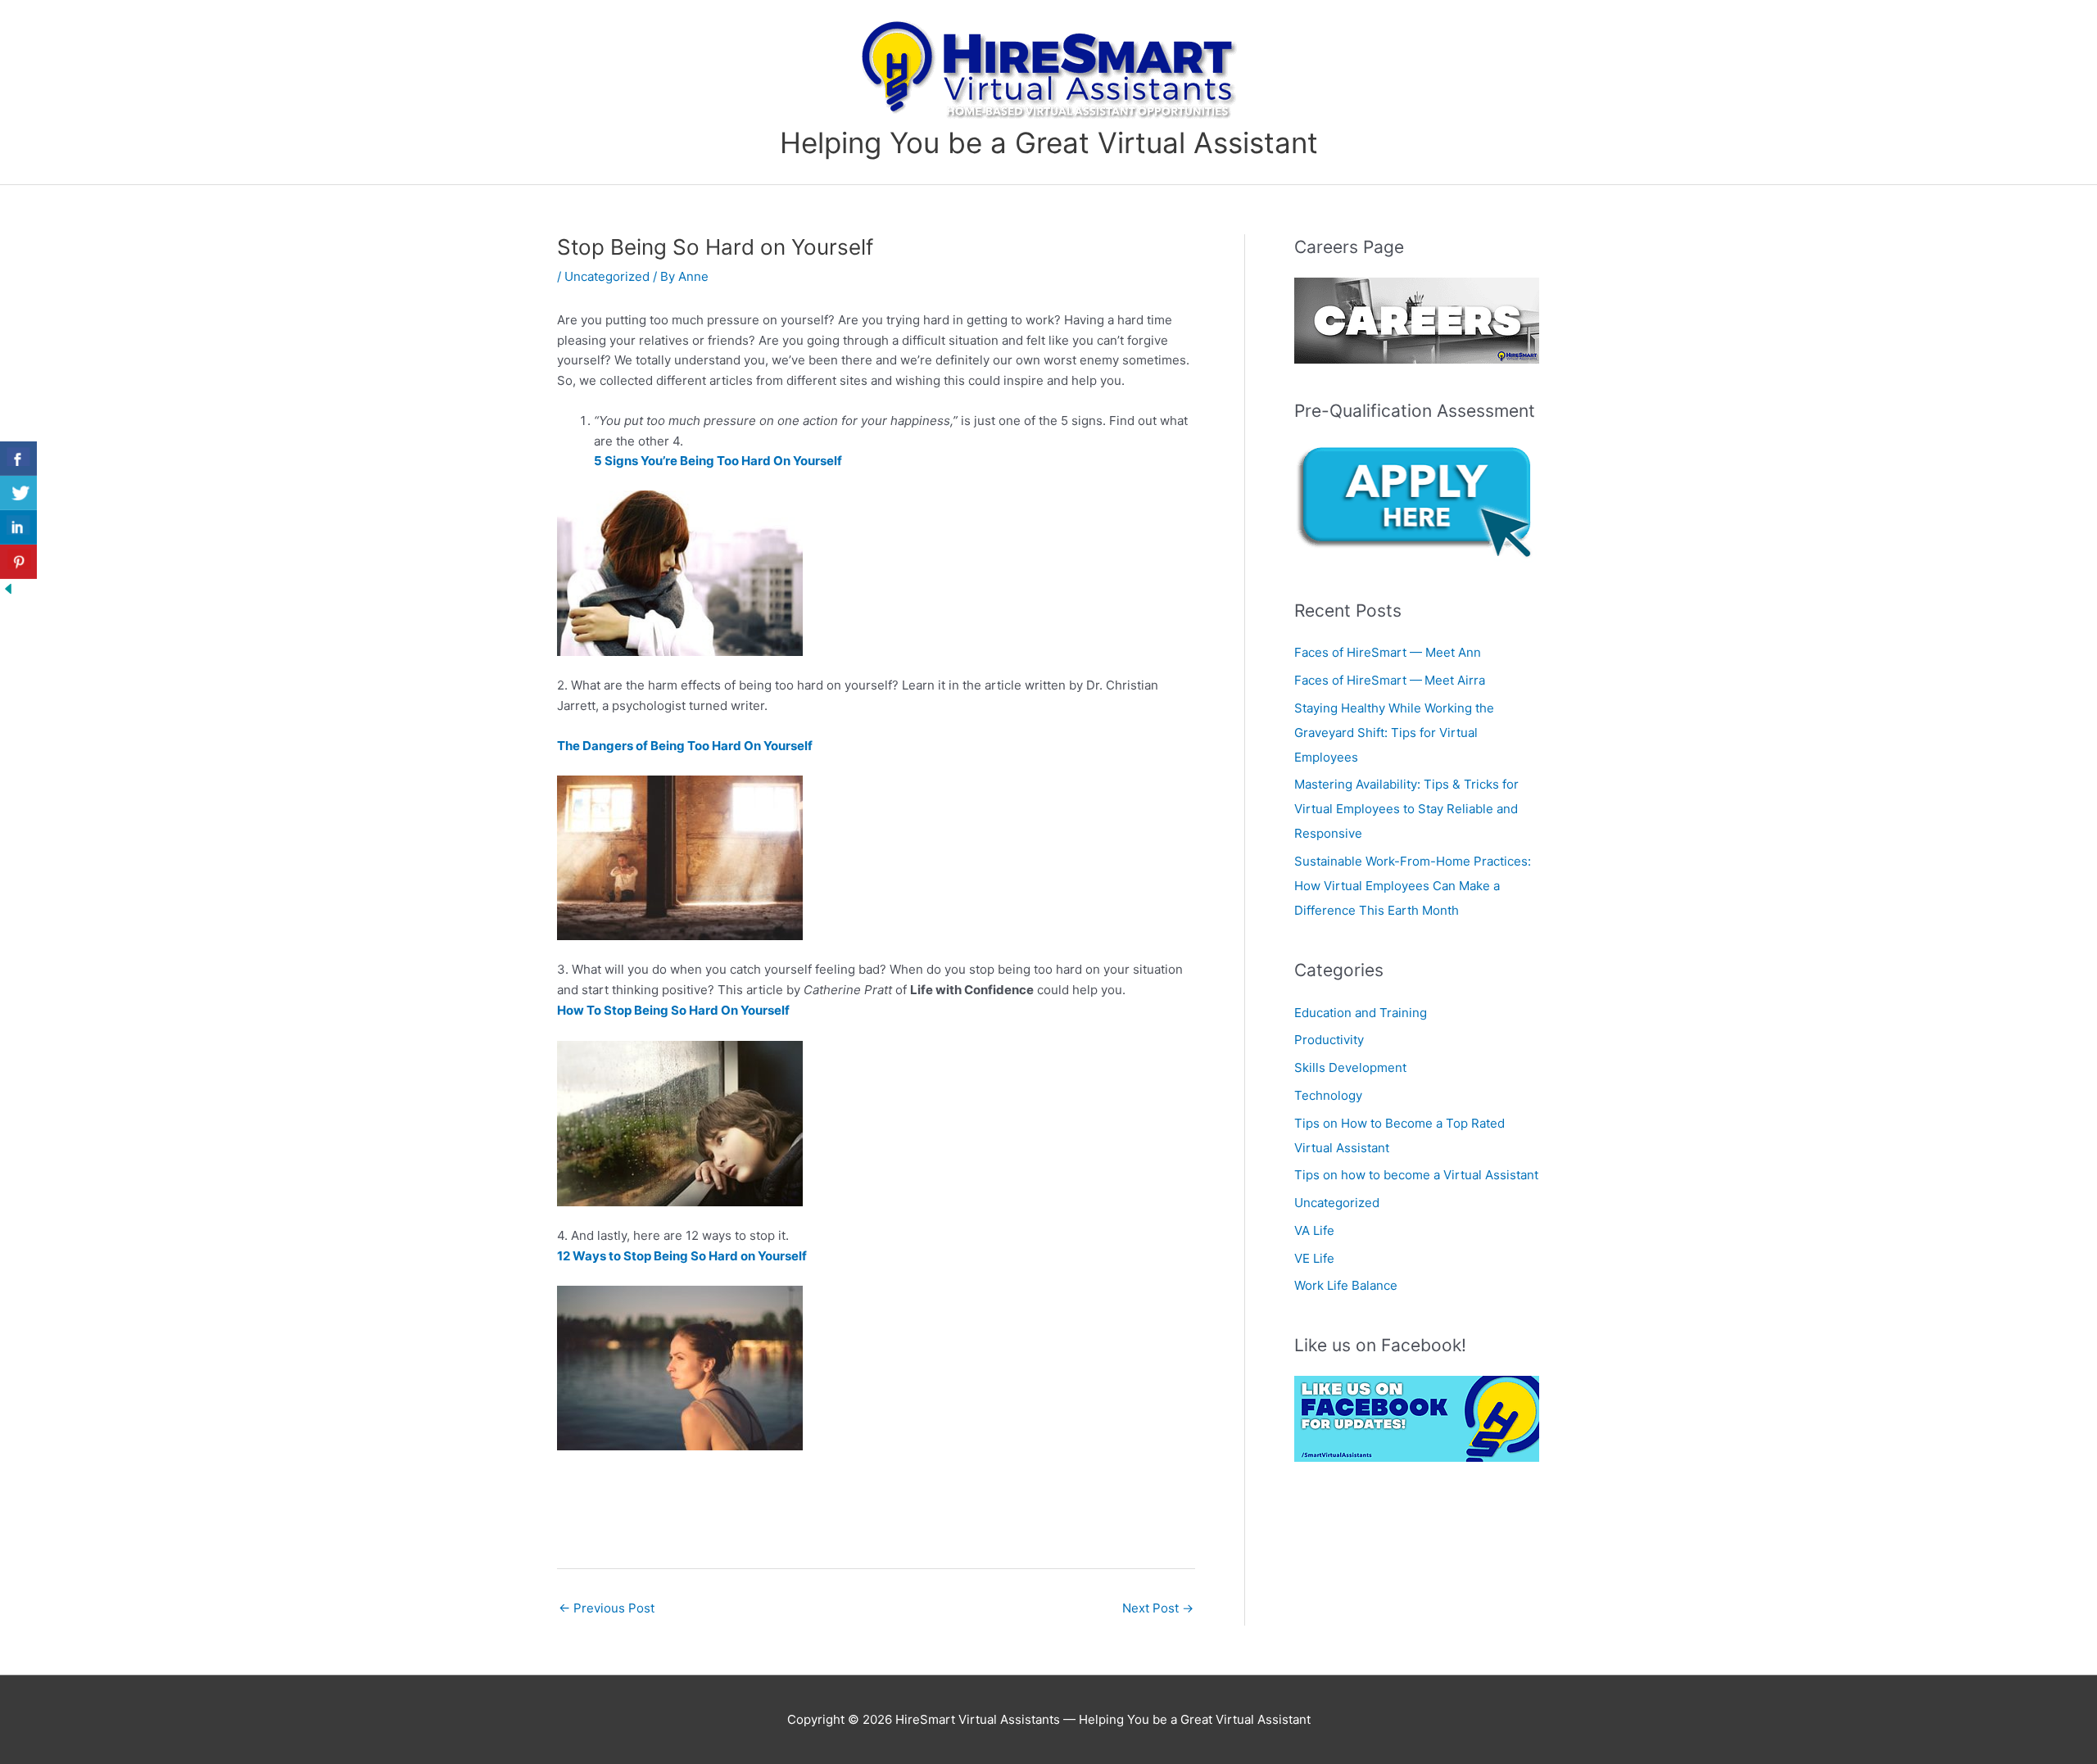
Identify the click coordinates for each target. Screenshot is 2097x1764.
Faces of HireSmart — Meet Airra (1391, 680)
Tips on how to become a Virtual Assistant (1416, 1175)
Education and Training (1361, 1013)
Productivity (1329, 1040)
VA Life (1314, 1230)
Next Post (1158, 1608)
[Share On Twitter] (18, 493)
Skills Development (1350, 1067)
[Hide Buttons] (8, 588)
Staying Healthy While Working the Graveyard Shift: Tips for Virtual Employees (1394, 733)
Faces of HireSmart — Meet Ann (1389, 652)
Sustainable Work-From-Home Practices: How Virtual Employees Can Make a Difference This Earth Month (1413, 886)
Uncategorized (607, 276)
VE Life (1314, 1258)
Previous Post (607, 1608)
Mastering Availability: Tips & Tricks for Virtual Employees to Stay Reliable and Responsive (1406, 809)
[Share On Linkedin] (18, 527)
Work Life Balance (1346, 1285)
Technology (1328, 1095)
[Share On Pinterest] (18, 562)
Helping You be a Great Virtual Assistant (1049, 142)
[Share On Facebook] (18, 459)
